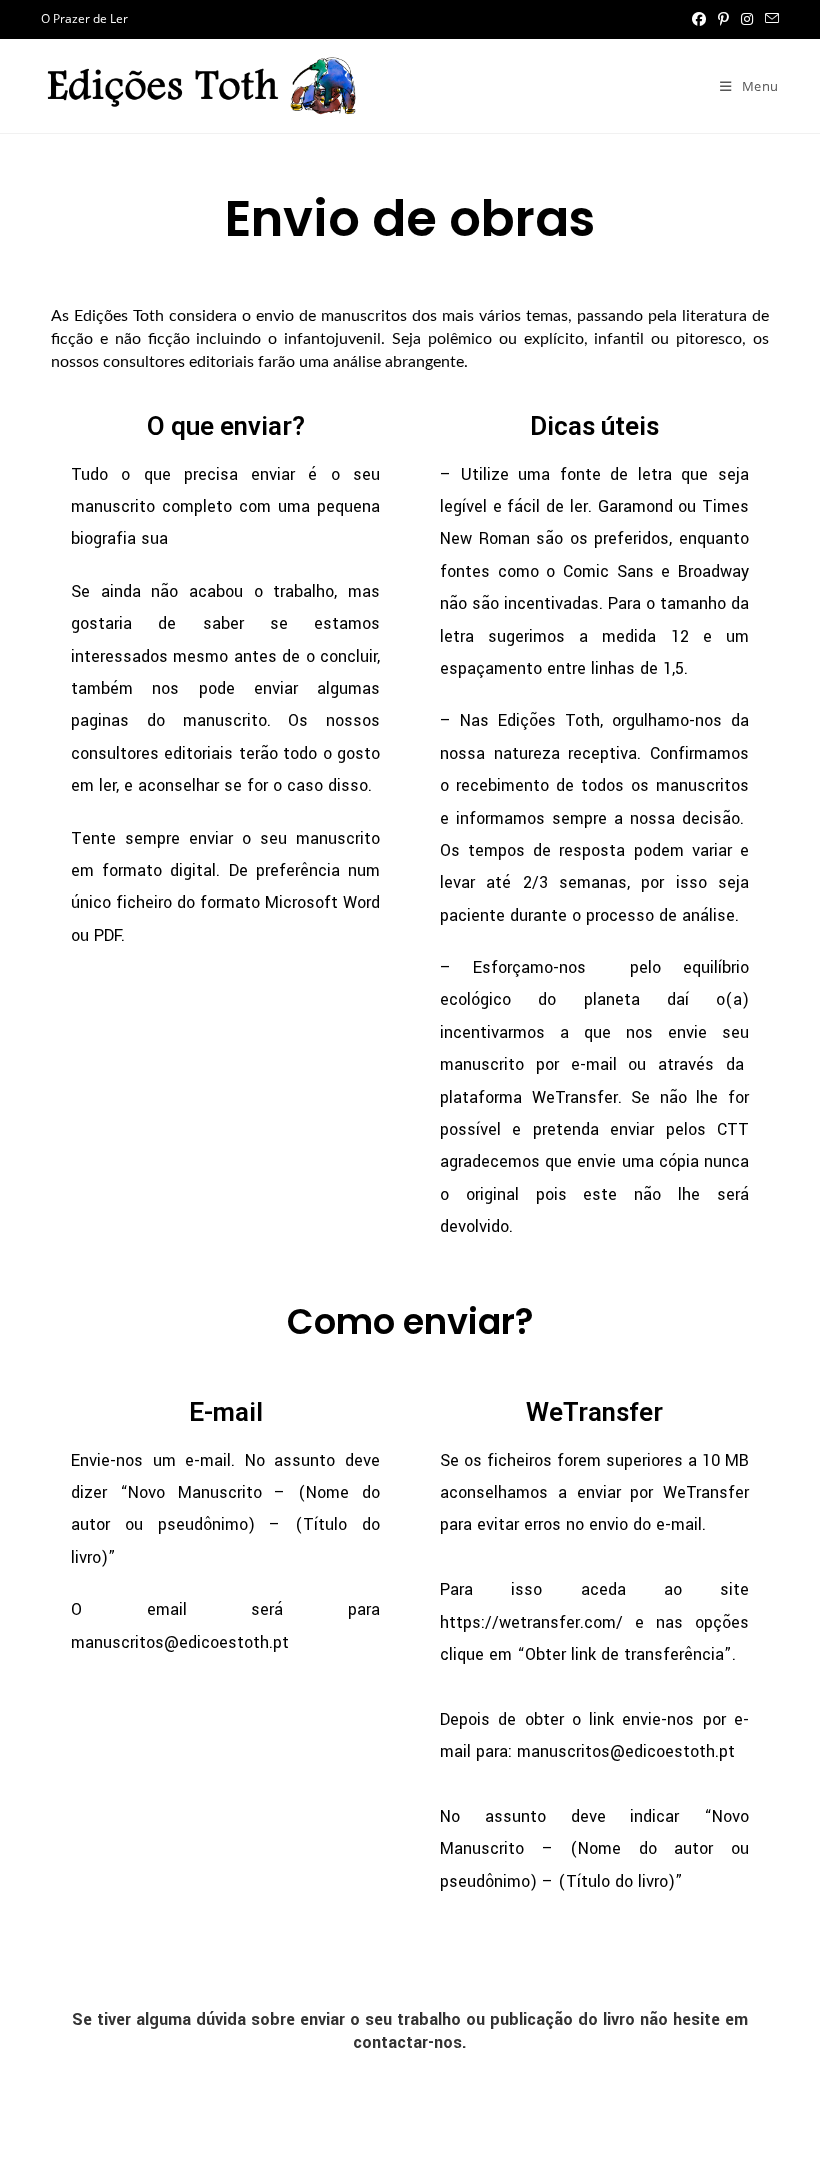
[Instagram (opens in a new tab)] (747, 19)
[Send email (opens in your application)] (769, 19)
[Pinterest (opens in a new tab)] (723, 19)
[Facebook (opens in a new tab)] (699, 19)
